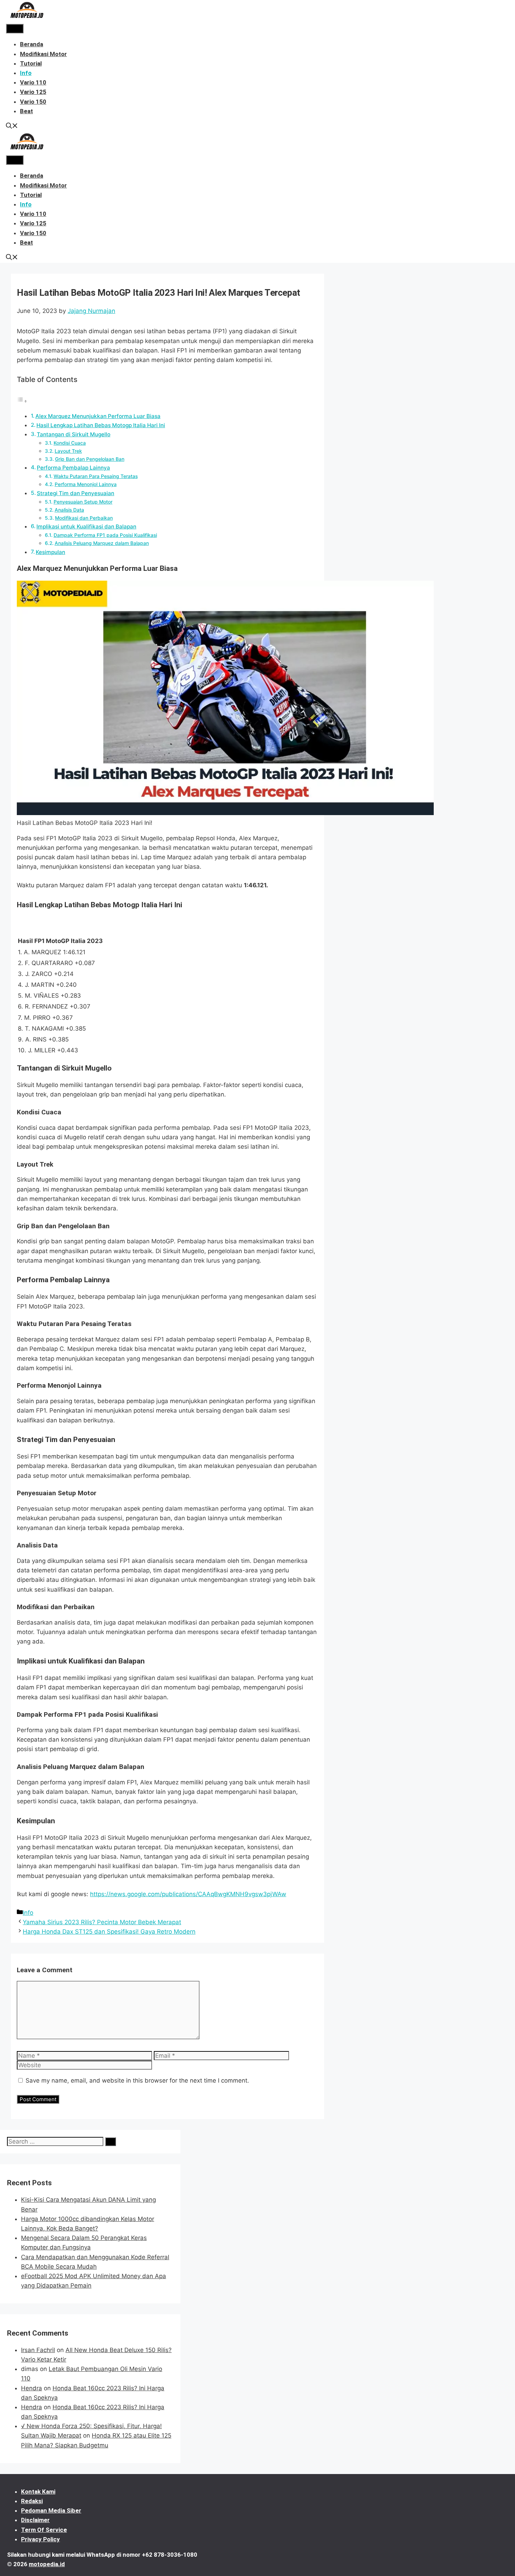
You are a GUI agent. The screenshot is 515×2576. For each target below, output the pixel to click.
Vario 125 (33, 92)
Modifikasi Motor (43, 54)
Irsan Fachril (38, 2350)
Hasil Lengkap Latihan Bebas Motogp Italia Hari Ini (101, 425)
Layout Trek (68, 451)
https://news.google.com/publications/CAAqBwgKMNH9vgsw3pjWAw (188, 1894)
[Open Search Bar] (12, 127)
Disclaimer (35, 2520)
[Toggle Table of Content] (22, 401)
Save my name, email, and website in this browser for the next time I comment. (137, 2080)
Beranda (32, 44)
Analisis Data (69, 510)
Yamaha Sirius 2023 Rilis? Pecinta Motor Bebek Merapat (102, 1922)
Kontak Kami (38, 2492)
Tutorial (31, 63)
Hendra (32, 2388)
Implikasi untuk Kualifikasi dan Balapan (86, 527)
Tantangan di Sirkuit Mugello (74, 434)
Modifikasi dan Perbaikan (84, 518)
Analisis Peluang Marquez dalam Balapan (102, 543)
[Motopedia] (27, 19)
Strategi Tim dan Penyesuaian (75, 493)
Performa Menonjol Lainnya (86, 484)
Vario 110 (33, 82)
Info (26, 73)
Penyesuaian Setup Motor (83, 502)
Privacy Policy (40, 2539)
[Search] (111, 2142)
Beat (26, 111)
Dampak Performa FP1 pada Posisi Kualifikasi (105, 535)
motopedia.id (47, 2564)
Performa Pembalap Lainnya (73, 468)
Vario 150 (33, 102)
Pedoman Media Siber (51, 2510)
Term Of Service (44, 2530)
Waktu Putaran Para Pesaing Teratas (96, 476)
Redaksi (32, 2501)
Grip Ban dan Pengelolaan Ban (90, 459)
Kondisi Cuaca (70, 443)
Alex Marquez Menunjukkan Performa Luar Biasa (98, 416)
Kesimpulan (50, 552)
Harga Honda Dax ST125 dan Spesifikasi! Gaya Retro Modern (109, 1932)
